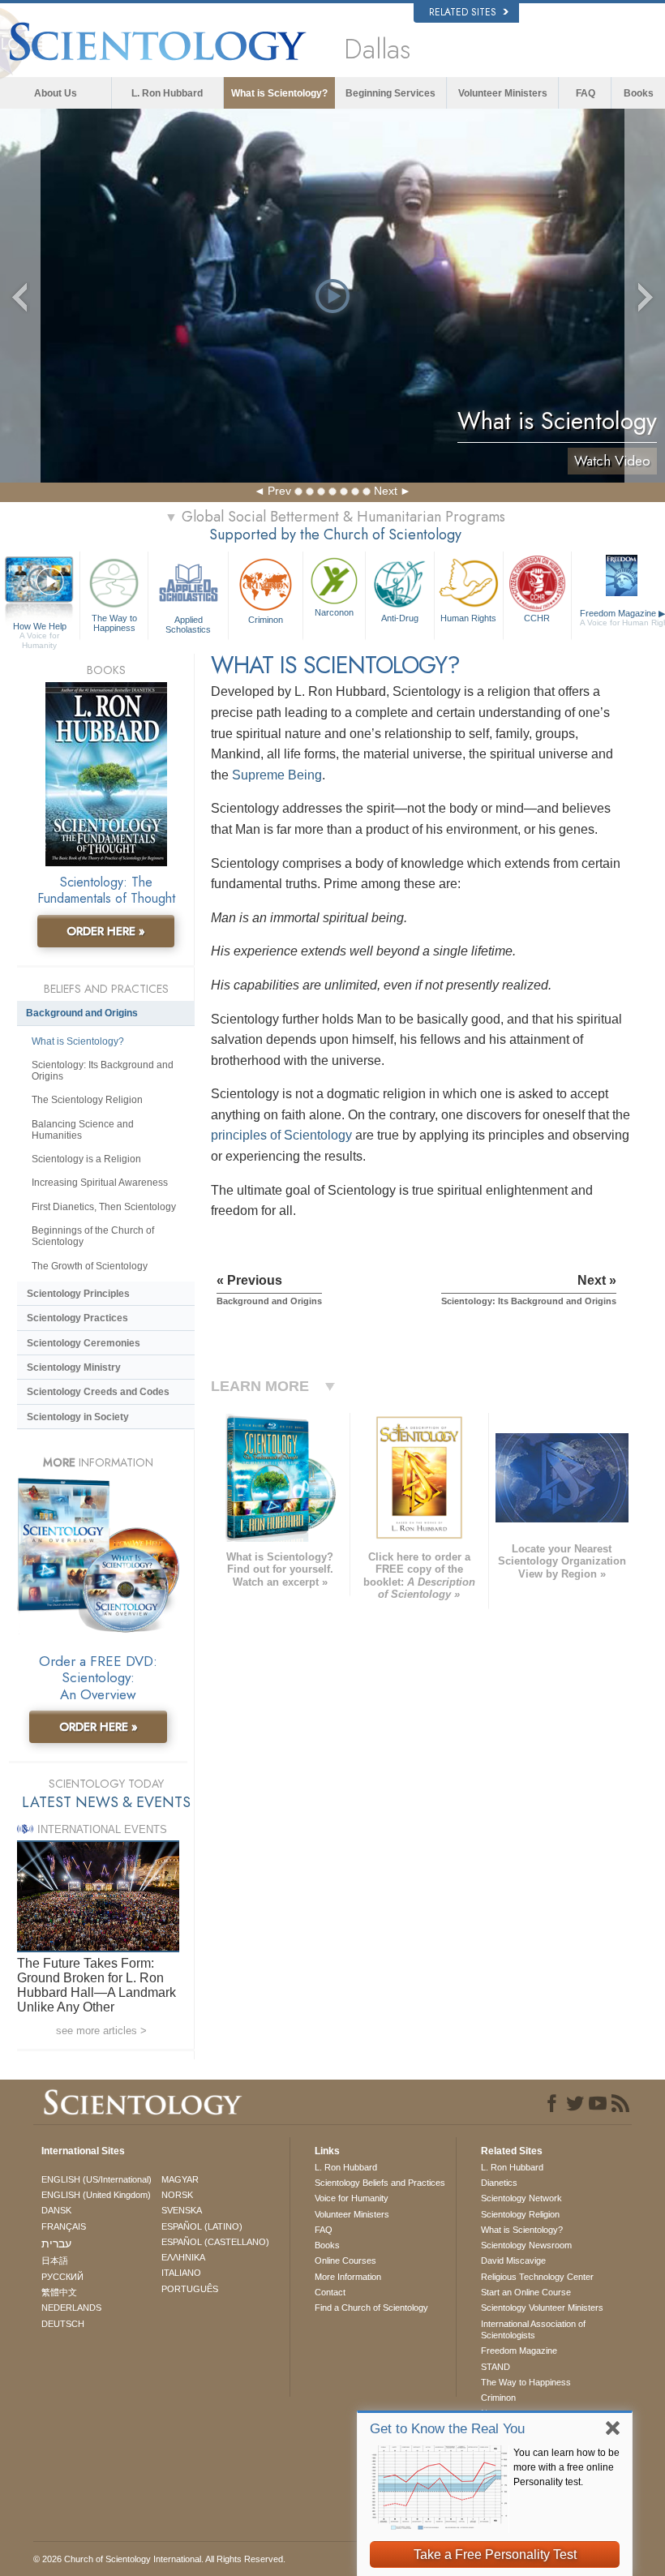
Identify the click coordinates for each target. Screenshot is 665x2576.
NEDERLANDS (71, 2308)
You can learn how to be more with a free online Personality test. (566, 2467)
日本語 (55, 2260)
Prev (279, 491)
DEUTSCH (63, 2324)
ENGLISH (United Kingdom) (96, 2195)
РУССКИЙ (62, 2277)
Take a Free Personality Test (495, 2555)
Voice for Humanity (352, 2198)
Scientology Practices (77, 1318)
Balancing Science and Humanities (83, 1130)
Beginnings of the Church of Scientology (93, 1236)
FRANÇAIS (64, 2226)
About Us (56, 93)
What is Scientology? (279, 93)
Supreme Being (277, 775)
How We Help (40, 627)
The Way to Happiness (114, 623)
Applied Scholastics (188, 624)
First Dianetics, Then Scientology (104, 1207)
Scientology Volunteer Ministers (542, 2308)
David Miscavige (513, 2260)
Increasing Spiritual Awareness (100, 1183)
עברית (56, 2243)
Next (386, 491)
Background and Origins (82, 1013)
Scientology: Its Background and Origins (103, 1071)
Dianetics (499, 2183)
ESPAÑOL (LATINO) (202, 2226)
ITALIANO (181, 2273)
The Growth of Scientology (90, 1266)
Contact (330, 2292)
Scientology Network (521, 2198)
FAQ (586, 93)
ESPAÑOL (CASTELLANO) (215, 2242)
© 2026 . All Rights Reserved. (159, 2559)
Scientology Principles (78, 1294)
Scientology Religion (520, 2214)
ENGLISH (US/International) (97, 2179)
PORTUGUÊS (190, 2289)
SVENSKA (182, 2210)
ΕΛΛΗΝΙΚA (183, 2257)
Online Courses (345, 2260)
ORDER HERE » (106, 931)
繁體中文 (59, 2292)
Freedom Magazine (519, 2351)
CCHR (537, 618)
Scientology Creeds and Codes (98, 1392)
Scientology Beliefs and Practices (380, 2183)
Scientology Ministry (74, 1367)
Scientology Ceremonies (84, 1343)
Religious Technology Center (537, 2277)
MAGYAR (180, 2179)
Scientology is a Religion (86, 1159)
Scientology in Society (78, 1417)
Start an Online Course (526, 2292)
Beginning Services (390, 93)
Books (639, 93)
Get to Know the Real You (447, 2429)
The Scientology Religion (87, 1100)
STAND (496, 2367)
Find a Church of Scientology (371, 2308)
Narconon (334, 612)
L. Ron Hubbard (167, 93)
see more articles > (101, 2031)
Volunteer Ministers (503, 93)
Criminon (266, 620)
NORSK (177, 2195)
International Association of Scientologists (533, 2329)
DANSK (56, 2210)
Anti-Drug (400, 618)
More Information (348, 2277)
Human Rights (468, 618)
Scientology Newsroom (526, 2245)
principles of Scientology (281, 1135)
